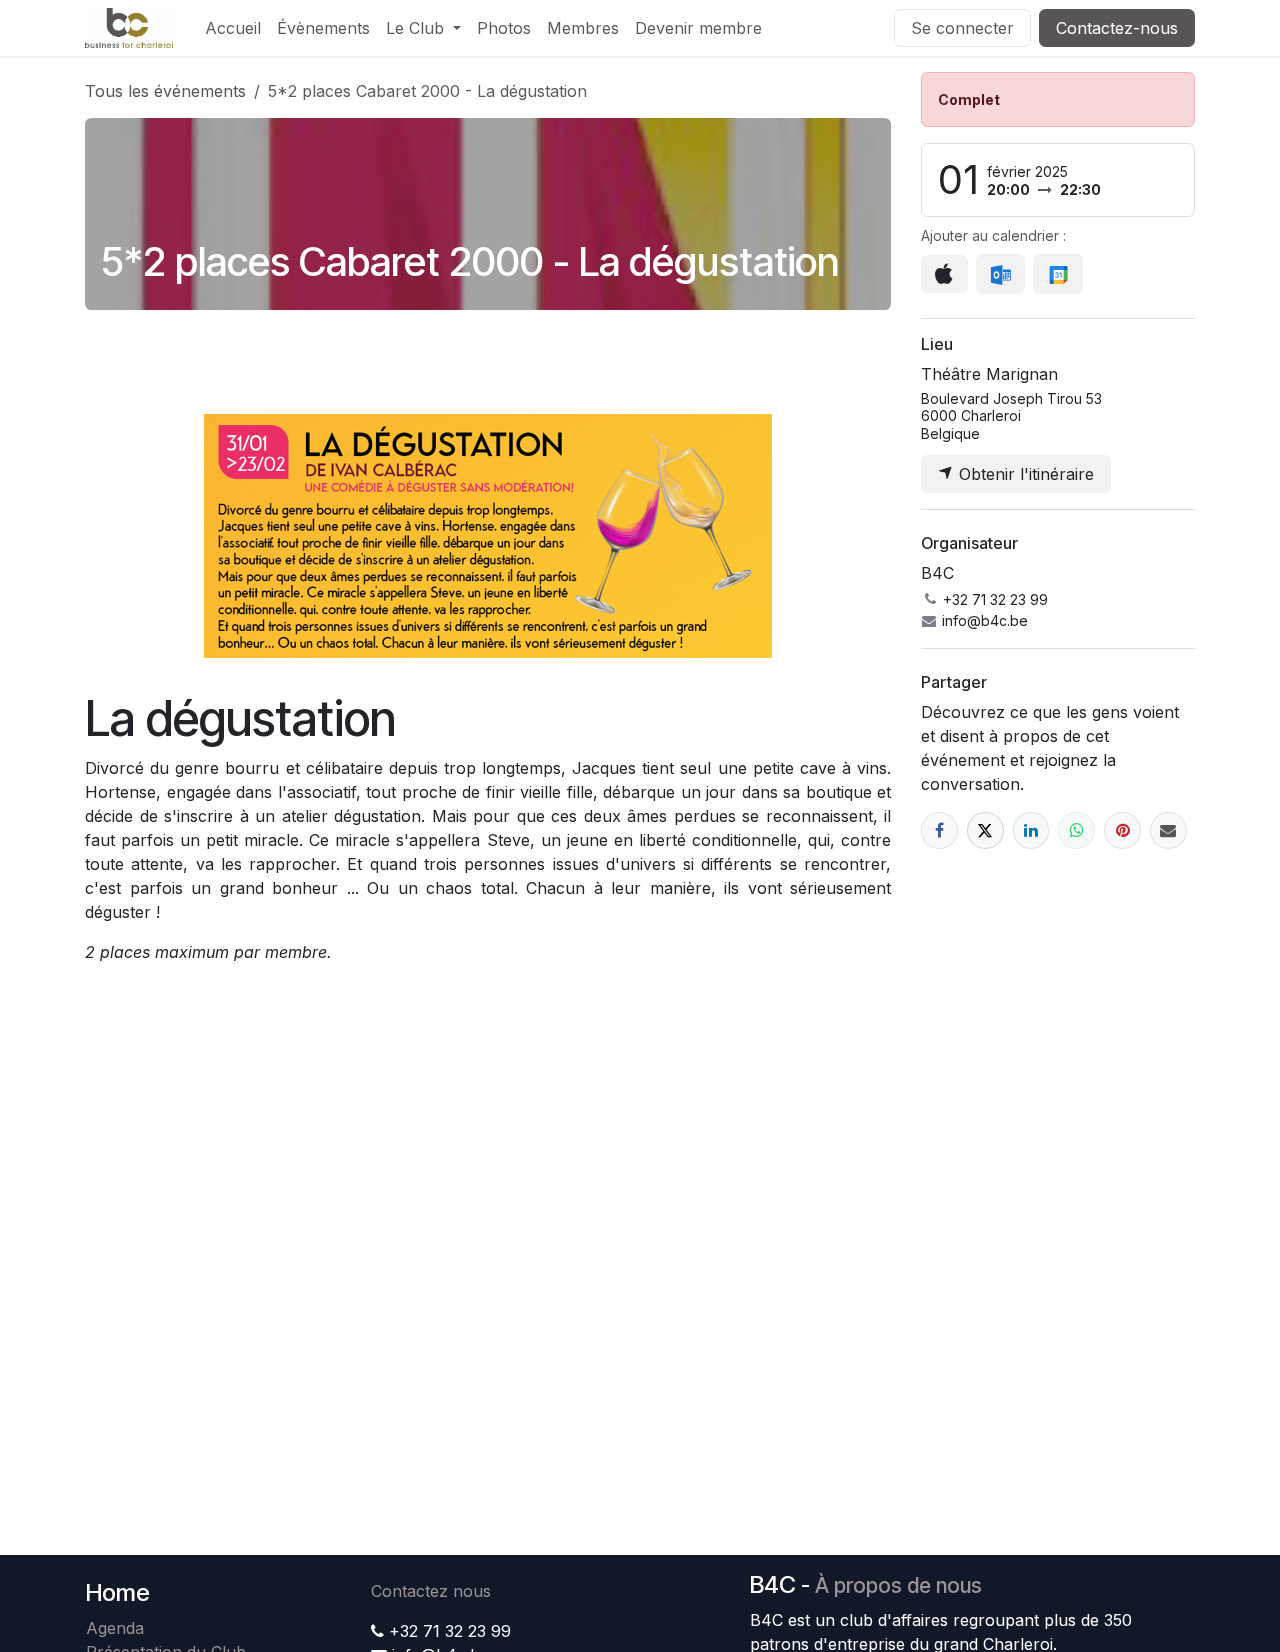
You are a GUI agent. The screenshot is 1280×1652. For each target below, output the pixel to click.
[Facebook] (939, 830)
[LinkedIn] (1031, 830)
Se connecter (962, 28)
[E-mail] (1168, 830)
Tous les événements (165, 91)
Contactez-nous (1117, 28)
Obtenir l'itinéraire (1024, 474)
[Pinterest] (1122, 830)
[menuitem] (233, 28)
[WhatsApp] (1076, 830)
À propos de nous (898, 1585)
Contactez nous (431, 1591)
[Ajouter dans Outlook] (1000, 274)
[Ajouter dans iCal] (944, 274)
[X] (985, 830)
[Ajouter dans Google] (1057, 274)
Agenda (115, 1628)
